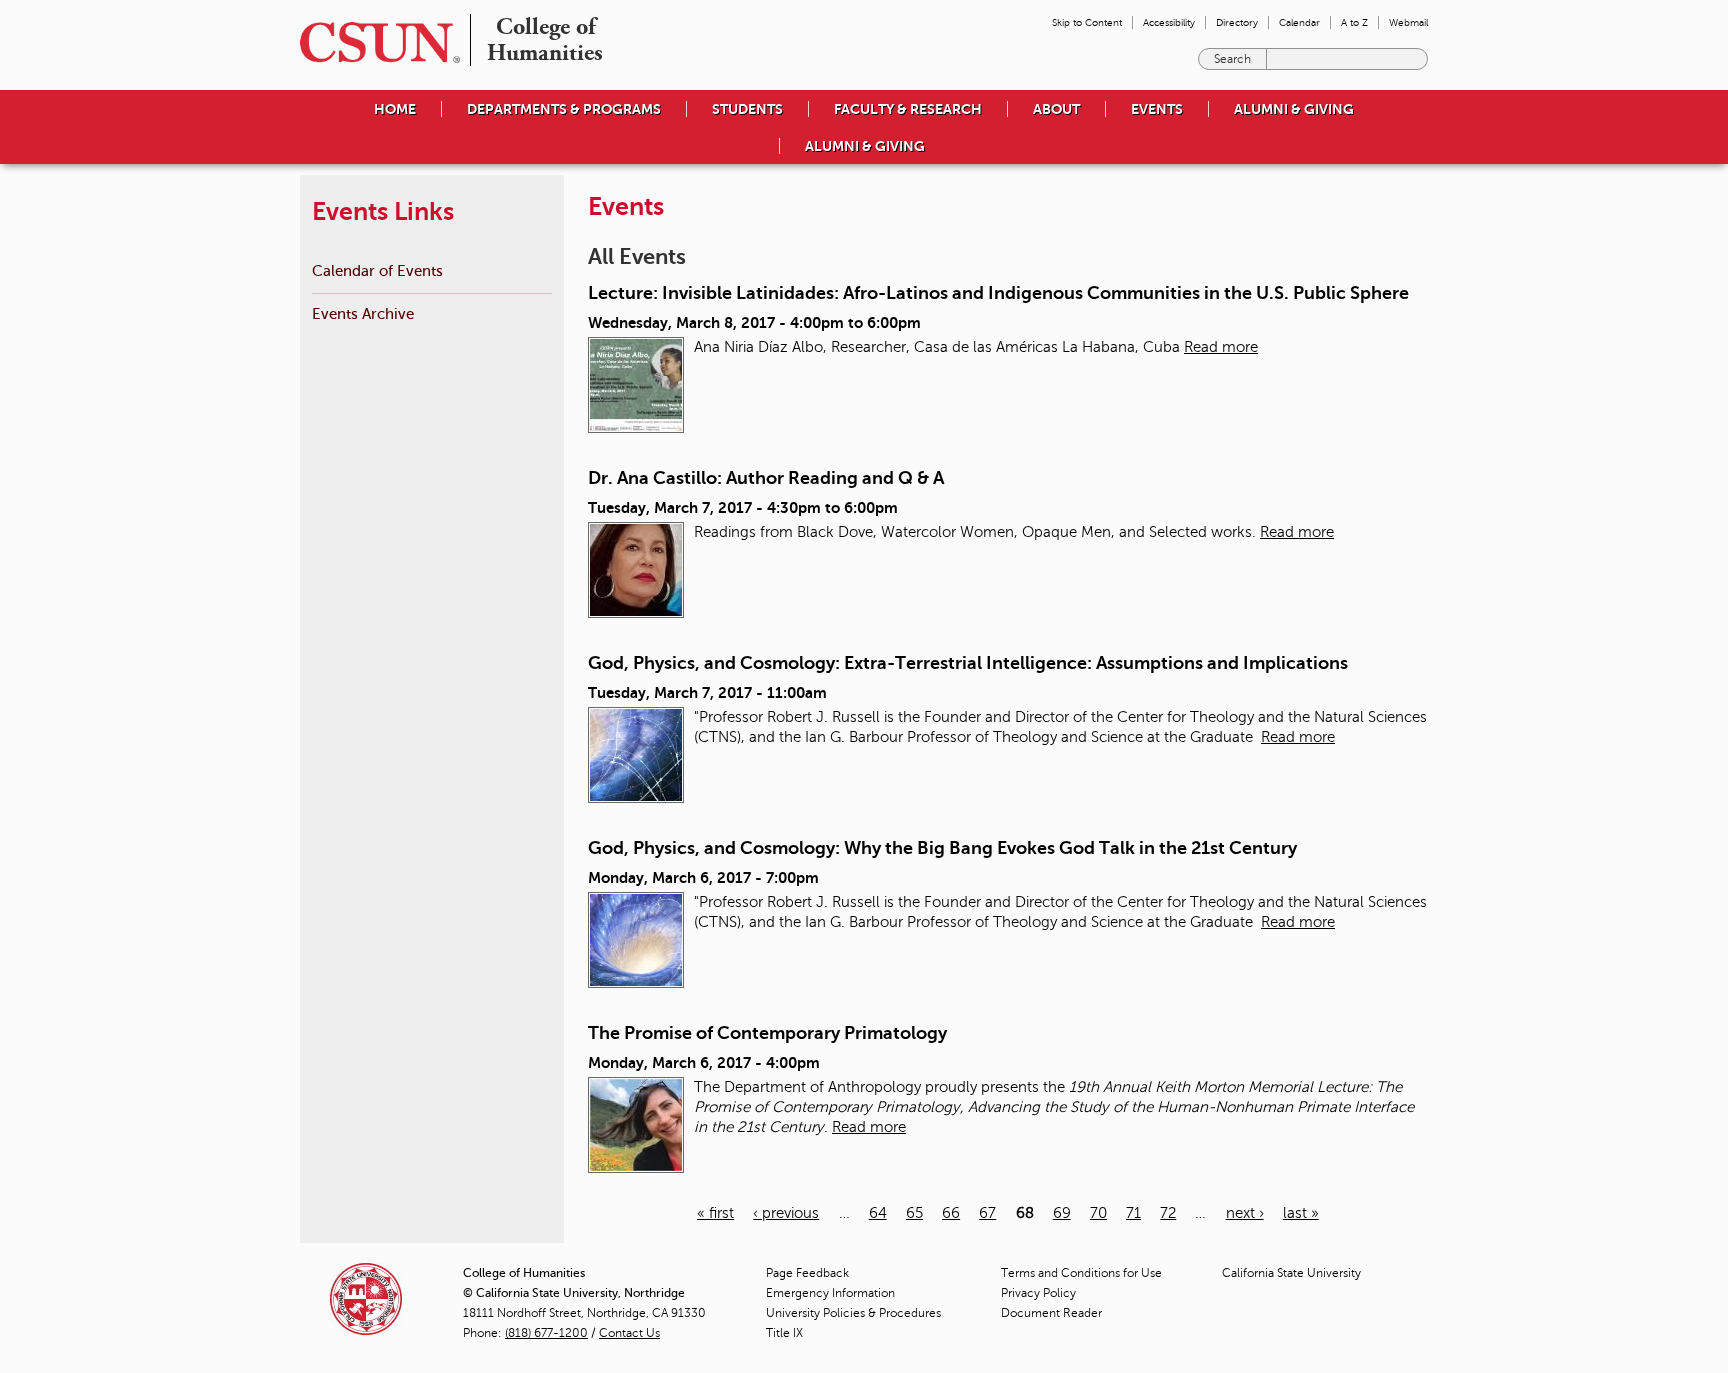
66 (951, 1213)
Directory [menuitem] (1237, 22)
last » (1301, 1213)
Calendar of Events (377, 270)
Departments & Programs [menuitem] (564, 109)
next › (1245, 1213)
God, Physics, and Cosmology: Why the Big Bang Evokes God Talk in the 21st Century (942, 848)
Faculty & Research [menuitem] (908, 109)
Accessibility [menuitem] (1169, 22)
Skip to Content (1087, 22)
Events (1157, 109)
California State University (1291, 1273)
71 (1133, 1213)
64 (878, 1213)
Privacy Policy (1038, 1293)
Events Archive (363, 313)
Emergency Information (830, 1293)
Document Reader (1051, 1313)
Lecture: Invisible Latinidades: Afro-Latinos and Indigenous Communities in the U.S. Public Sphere (998, 293)
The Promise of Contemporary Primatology (767, 1033)
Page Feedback (807, 1273)
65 (914, 1213)
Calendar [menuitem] (1299, 22)
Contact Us (629, 1333)
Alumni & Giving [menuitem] (1294, 109)
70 (1098, 1213)
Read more (1221, 347)
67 (987, 1213)
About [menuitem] (1056, 109)
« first (715, 1213)
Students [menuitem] (747, 109)
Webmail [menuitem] (1408, 22)
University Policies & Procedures (853, 1313)
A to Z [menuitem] (1354, 22)
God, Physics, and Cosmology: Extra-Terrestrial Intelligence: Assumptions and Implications (968, 663)
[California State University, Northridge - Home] (374, 42)
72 (1168, 1213)
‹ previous (786, 1213)
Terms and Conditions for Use (1081, 1273)
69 (1062, 1213)
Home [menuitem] (395, 109)
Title (784, 1333)
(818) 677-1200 (546, 1333)
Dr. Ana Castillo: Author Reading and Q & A (766, 478)
